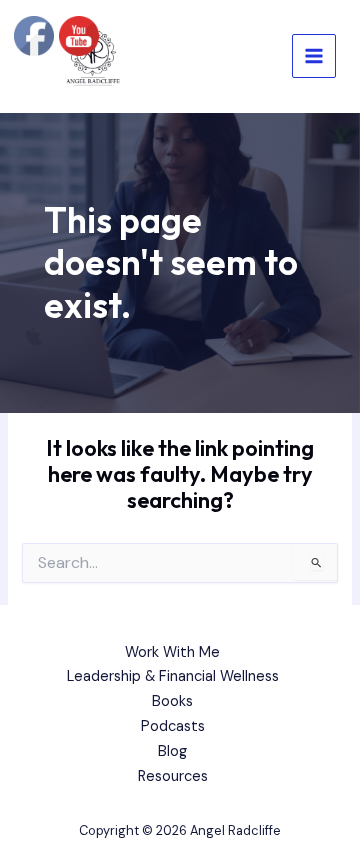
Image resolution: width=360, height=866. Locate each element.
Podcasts (173, 726)
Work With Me (172, 652)
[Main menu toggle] (314, 56)
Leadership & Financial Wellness (173, 676)
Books (172, 701)
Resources (173, 776)
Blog (172, 751)
